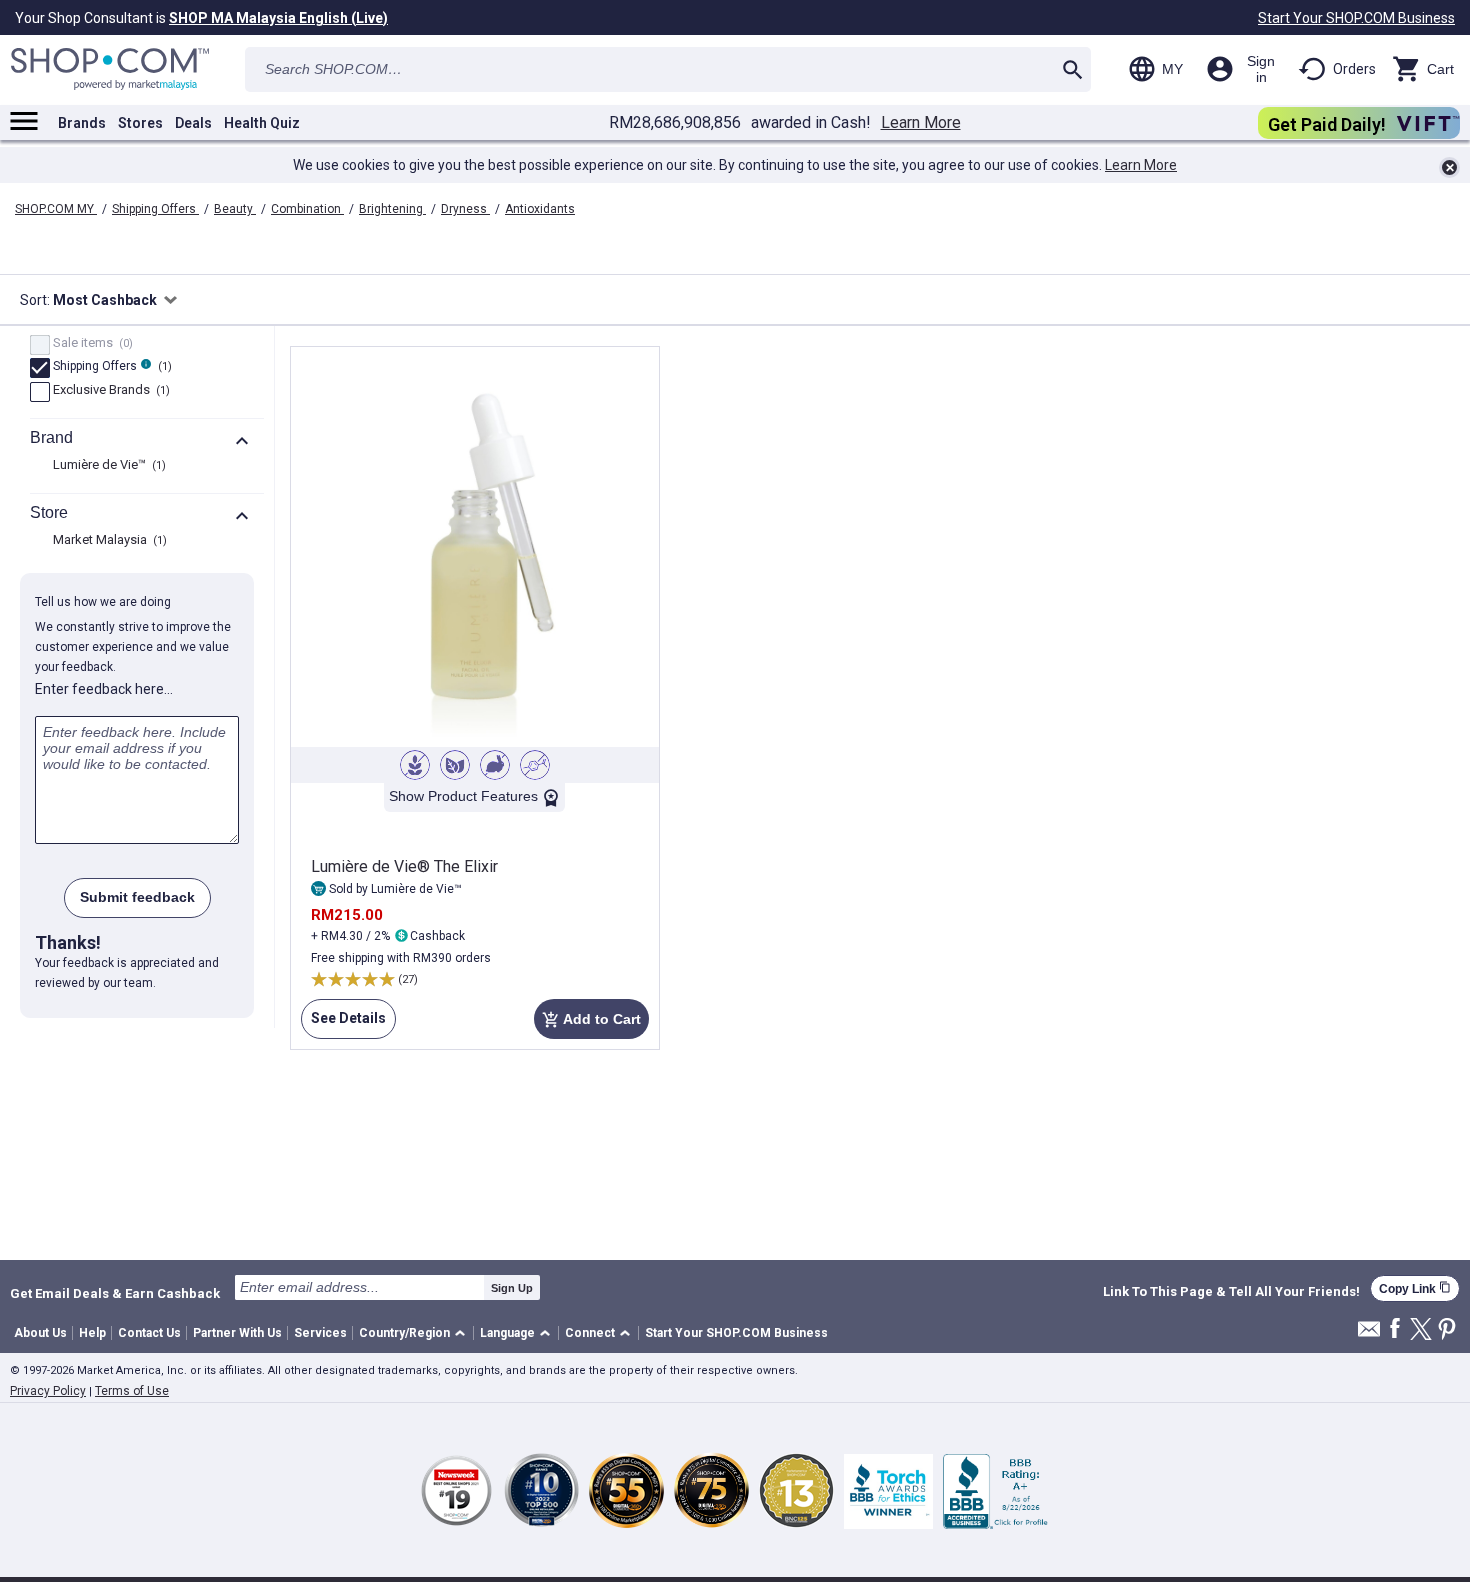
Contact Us (149, 1333)
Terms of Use (132, 1391)
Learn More (921, 123)
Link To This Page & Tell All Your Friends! (1231, 1292)
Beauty (235, 209)
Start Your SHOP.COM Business (1356, 18)
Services (320, 1333)
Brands (82, 123)
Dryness (465, 209)
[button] (415, 1333)
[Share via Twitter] (1421, 1330)
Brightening (392, 209)
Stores (140, 123)
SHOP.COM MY (56, 209)
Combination (307, 209)
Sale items (90, 344)
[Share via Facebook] (1395, 1329)
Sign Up (512, 1288)
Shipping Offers (155, 209)
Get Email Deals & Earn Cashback (115, 1293)
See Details (343, 1024)
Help (92, 1333)
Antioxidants (540, 209)
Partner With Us (237, 1333)
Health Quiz (262, 123)
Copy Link (1415, 1288)
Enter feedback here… (104, 689)
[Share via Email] (1369, 1334)
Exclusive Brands (109, 391)
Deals (193, 123)
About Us (40, 1333)
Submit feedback (137, 897)
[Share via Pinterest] (1447, 1330)
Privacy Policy (48, 1391)
